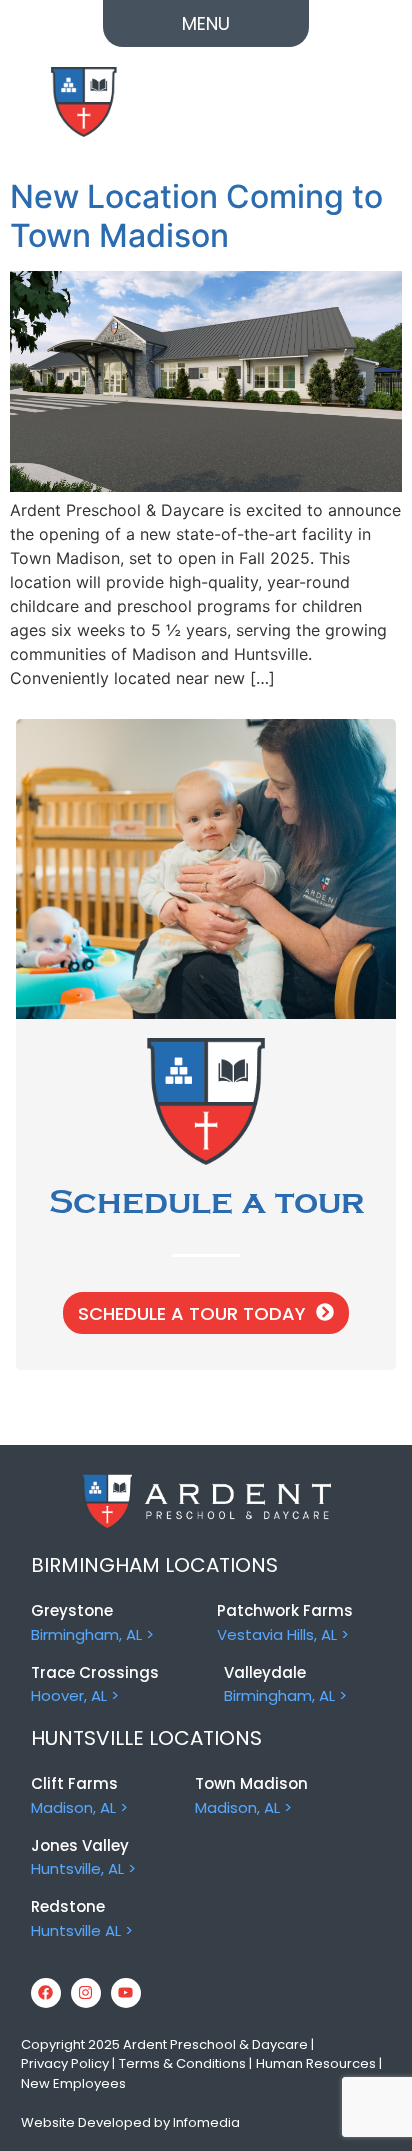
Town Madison (251, 1783)
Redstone (68, 1906)
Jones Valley (80, 1845)
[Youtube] (126, 1993)
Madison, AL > (79, 1807)
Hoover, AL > (75, 1695)
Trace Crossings (95, 1672)
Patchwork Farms (285, 1610)
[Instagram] (86, 1993)
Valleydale (265, 1672)
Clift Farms (74, 1783)
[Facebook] (46, 1993)
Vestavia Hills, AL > (283, 1634)
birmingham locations (154, 1565)
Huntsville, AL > (83, 1868)
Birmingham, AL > (92, 1634)
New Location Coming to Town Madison (196, 215)
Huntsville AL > (82, 1930)
